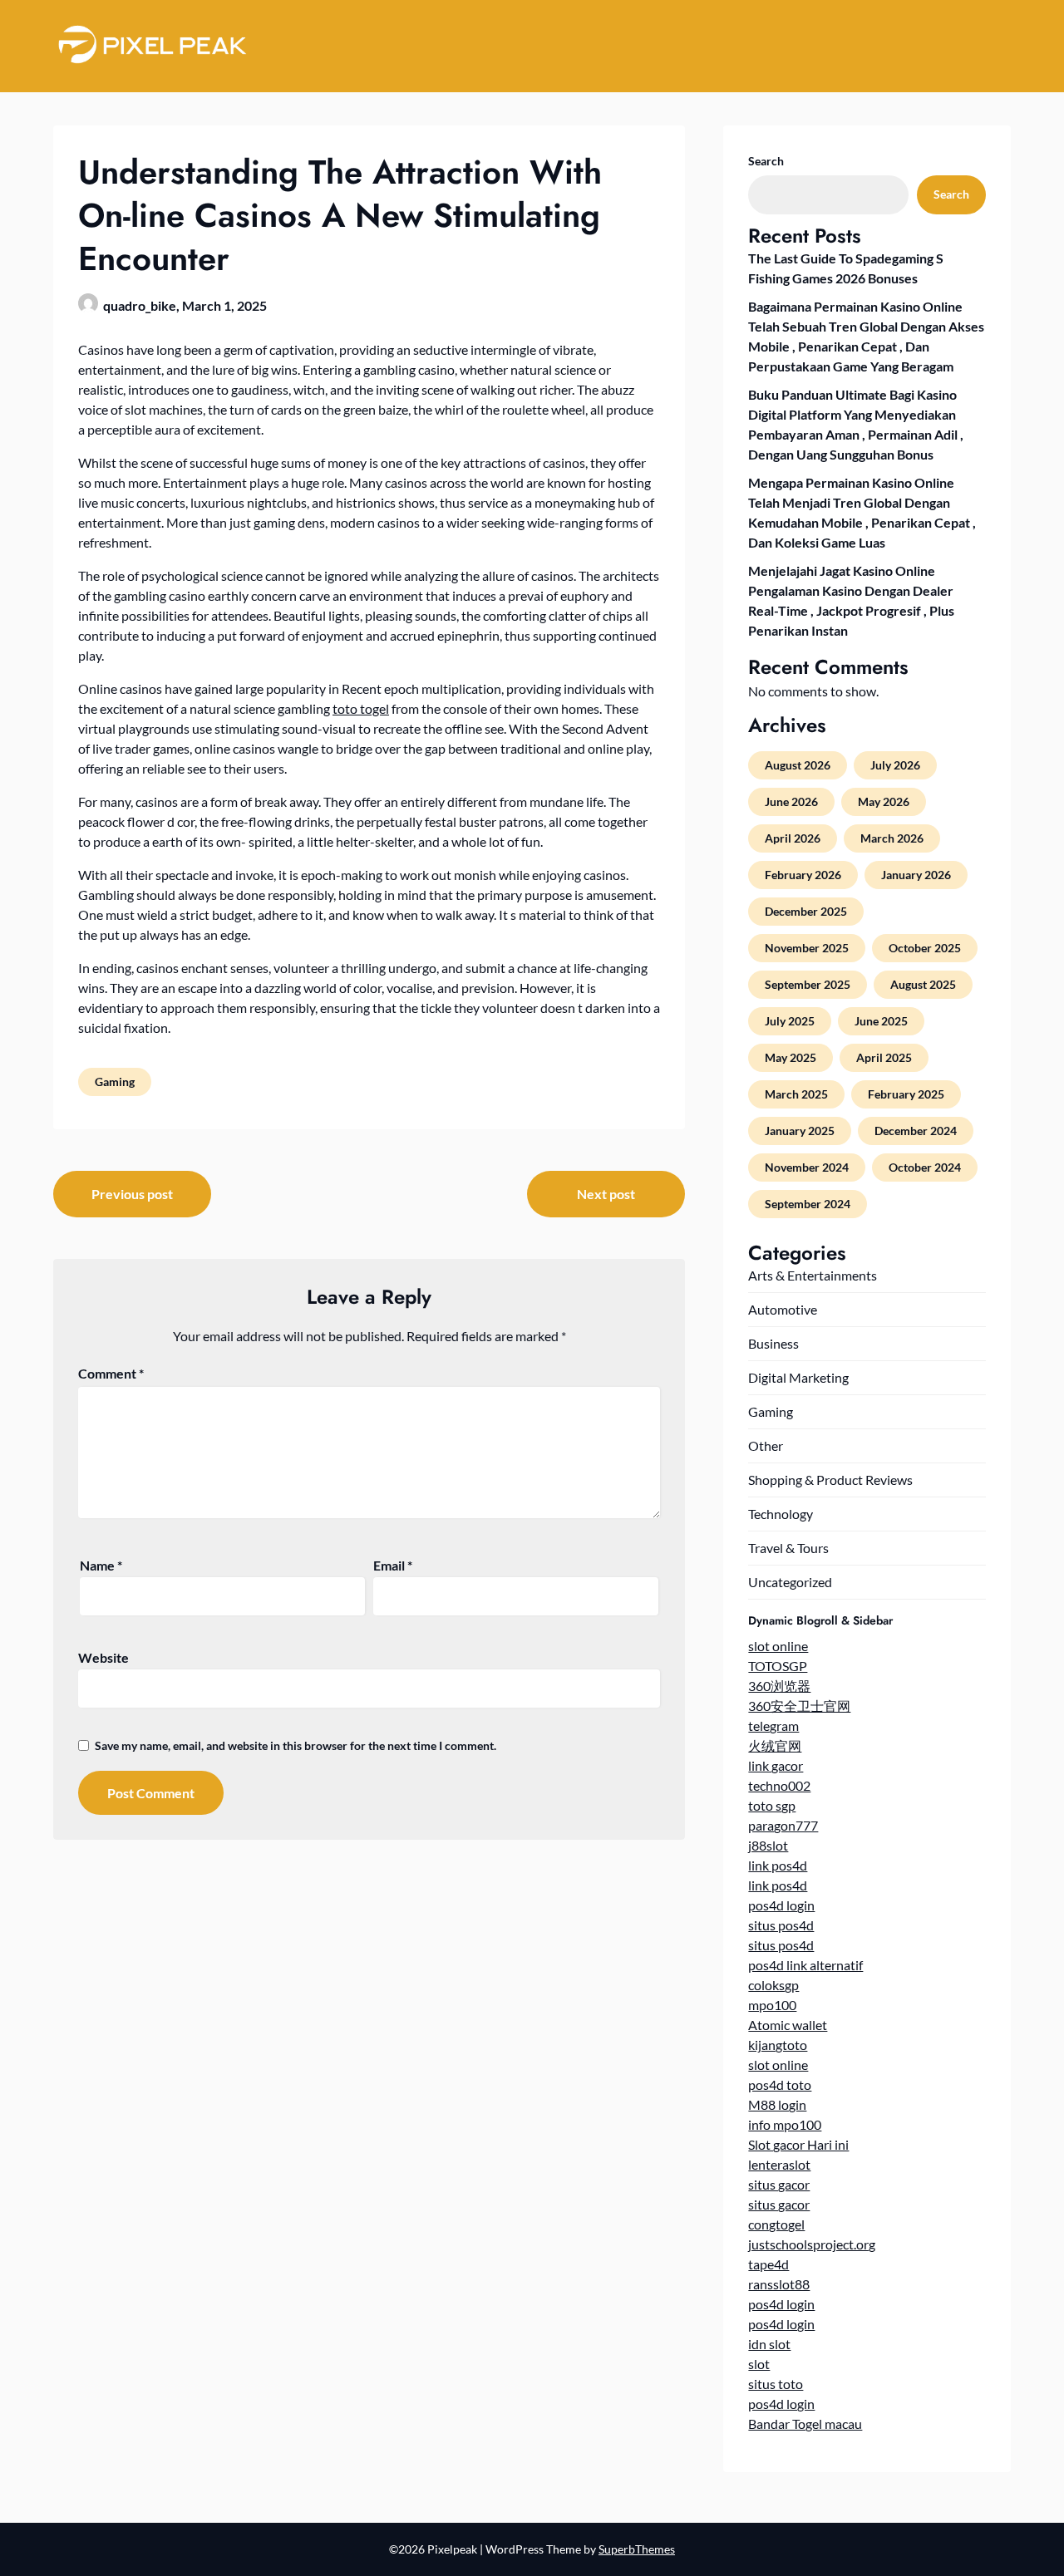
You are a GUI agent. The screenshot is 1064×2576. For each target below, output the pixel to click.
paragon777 (783, 1825)
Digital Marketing (798, 1377)
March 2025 (796, 1094)
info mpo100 (785, 2124)
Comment (111, 1373)
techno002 (779, 1785)
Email (393, 1565)
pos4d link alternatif (805, 1965)
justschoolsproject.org (812, 2244)
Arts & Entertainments (813, 1275)
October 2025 (925, 948)
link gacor (776, 1765)
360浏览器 (779, 1686)
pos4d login (781, 1905)
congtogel (776, 2224)
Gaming (115, 1082)
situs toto (776, 2384)
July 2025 (790, 1021)
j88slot (768, 1845)
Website (103, 1657)
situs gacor (779, 2184)
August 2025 (923, 984)
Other (766, 1445)
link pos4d (778, 1865)
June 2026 (791, 801)
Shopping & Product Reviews (830, 1480)
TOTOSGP (778, 1666)
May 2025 (791, 1057)
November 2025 (807, 948)
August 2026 (798, 765)
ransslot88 (779, 2284)
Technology (781, 1514)
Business (773, 1343)
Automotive (783, 1309)
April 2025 (884, 1057)
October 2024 (925, 1167)
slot (759, 2364)
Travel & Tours (788, 1548)
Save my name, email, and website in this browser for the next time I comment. (296, 1745)
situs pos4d (781, 1925)
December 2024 (916, 1131)
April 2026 (793, 838)
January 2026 (916, 875)
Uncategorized (790, 1582)
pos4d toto (780, 2084)
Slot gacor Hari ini (798, 2144)
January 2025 (800, 1131)
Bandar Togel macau (805, 2424)
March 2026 (892, 838)
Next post (606, 1194)
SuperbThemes (637, 2549)
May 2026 (884, 801)
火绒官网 (775, 1745)
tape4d (768, 2264)
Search (766, 161)
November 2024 (807, 1167)
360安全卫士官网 (799, 1706)
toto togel (361, 708)
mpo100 (772, 2005)
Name (101, 1565)
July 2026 (895, 765)
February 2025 (906, 1094)
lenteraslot (779, 2164)
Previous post (132, 1194)
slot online (778, 1646)
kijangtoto (778, 2045)
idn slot (769, 2344)
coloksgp (773, 1985)
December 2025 (806, 911)
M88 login (777, 2104)
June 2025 (881, 1021)
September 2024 (808, 1204)
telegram (773, 1726)
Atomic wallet (788, 2025)
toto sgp (772, 1805)
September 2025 (808, 984)
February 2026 (803, 875)
